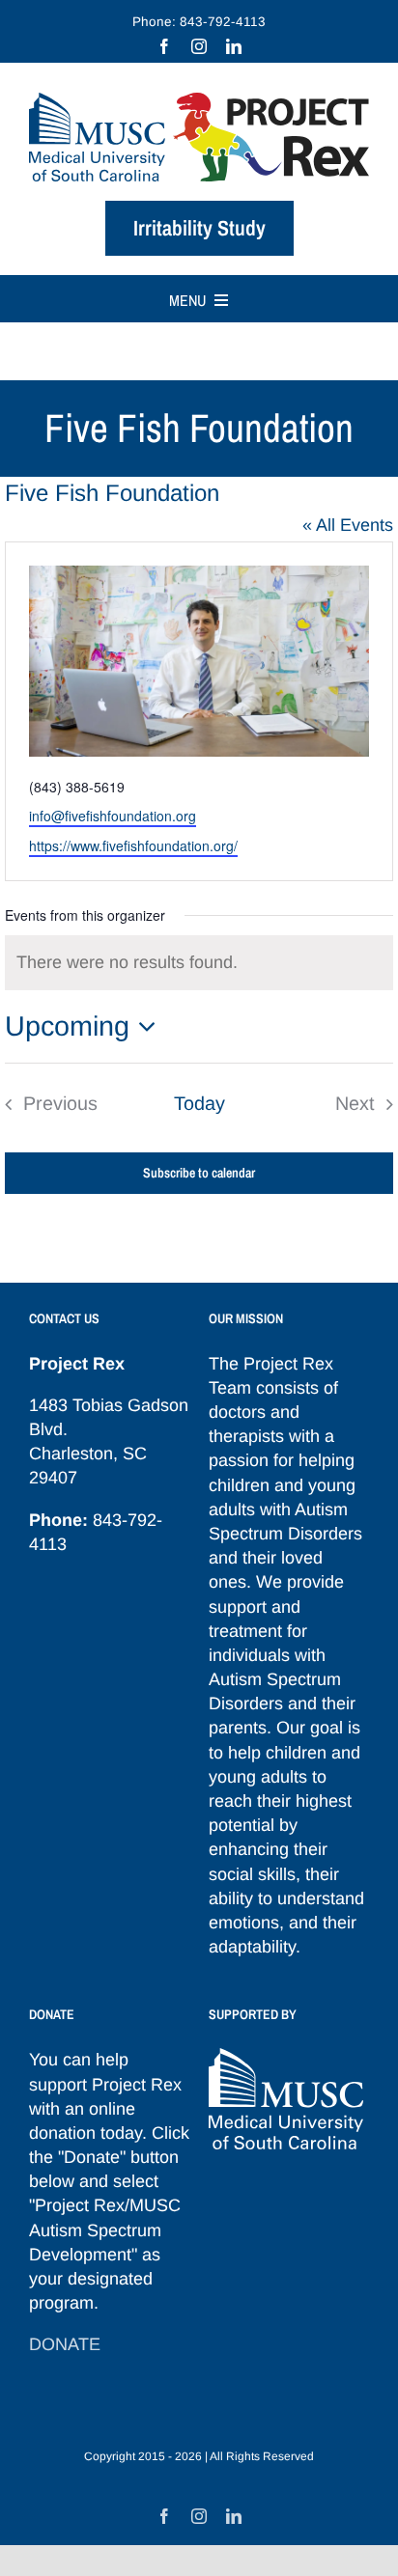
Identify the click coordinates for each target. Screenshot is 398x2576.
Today (199, 1103)
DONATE (65, 2344)
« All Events (348, 525)
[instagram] (199, 46)
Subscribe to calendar (199, 1173)
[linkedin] (234, 46)
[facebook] (164, 46)
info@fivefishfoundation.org (113, 816)
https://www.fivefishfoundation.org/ (133, 845)
